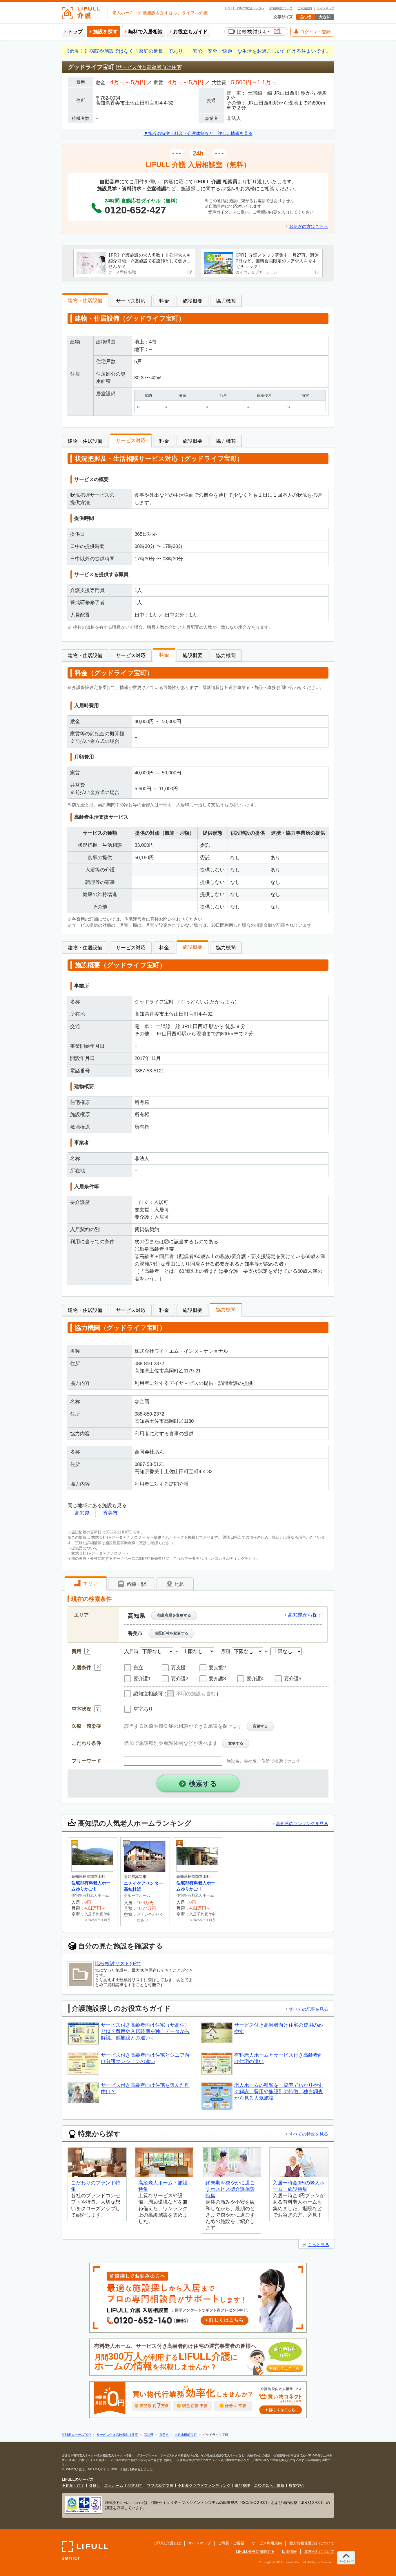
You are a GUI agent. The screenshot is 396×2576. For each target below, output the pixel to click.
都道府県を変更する (174, 1615)
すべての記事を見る (309, 2009)
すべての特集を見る (309, 2134)
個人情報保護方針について (312, 2543)
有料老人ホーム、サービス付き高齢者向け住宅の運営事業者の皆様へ (197, 2357)
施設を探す (105, 32)
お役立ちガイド (190, 32)
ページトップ (346, 2561)
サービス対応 (131, 301)
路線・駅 (136, 1584)
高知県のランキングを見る (302, 1823)
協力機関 (226, 301)
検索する (203, 1784)
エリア (90, 1584)
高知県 (82, 1513)
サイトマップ (326, 8)
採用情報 (289, 2552)
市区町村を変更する (171, 1633)
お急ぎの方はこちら (309, 226)
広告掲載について (281, 8)
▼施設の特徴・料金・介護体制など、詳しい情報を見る (198, 133)
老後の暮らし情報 (269, 2485)
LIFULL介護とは (167, 2543)
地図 (179, 1584)
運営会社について (319, 2552)
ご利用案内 (305, 8)
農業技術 (296, 2485)
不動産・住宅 (73, 2485)
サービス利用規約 (267, 2543)
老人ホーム (114, 2485)
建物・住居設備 (85, 300)
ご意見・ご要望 (231, 2543)
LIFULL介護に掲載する (255, 2552)
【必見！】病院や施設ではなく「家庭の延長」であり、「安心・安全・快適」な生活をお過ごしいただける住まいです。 (198, 51)
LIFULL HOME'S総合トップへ (245, 8)
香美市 (110, 1513)
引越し (94, 2485)
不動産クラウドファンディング (204, 2485)
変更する (260, 1726)
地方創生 (135, 2485)
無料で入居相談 (145, 32)
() (191, 1694)
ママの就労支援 (160, 2485)
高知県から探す (305, 1615)
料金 (164, 301)
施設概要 (192, 301)
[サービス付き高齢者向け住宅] (149, 67)
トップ (75, 32)
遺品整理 (242, 2485)
